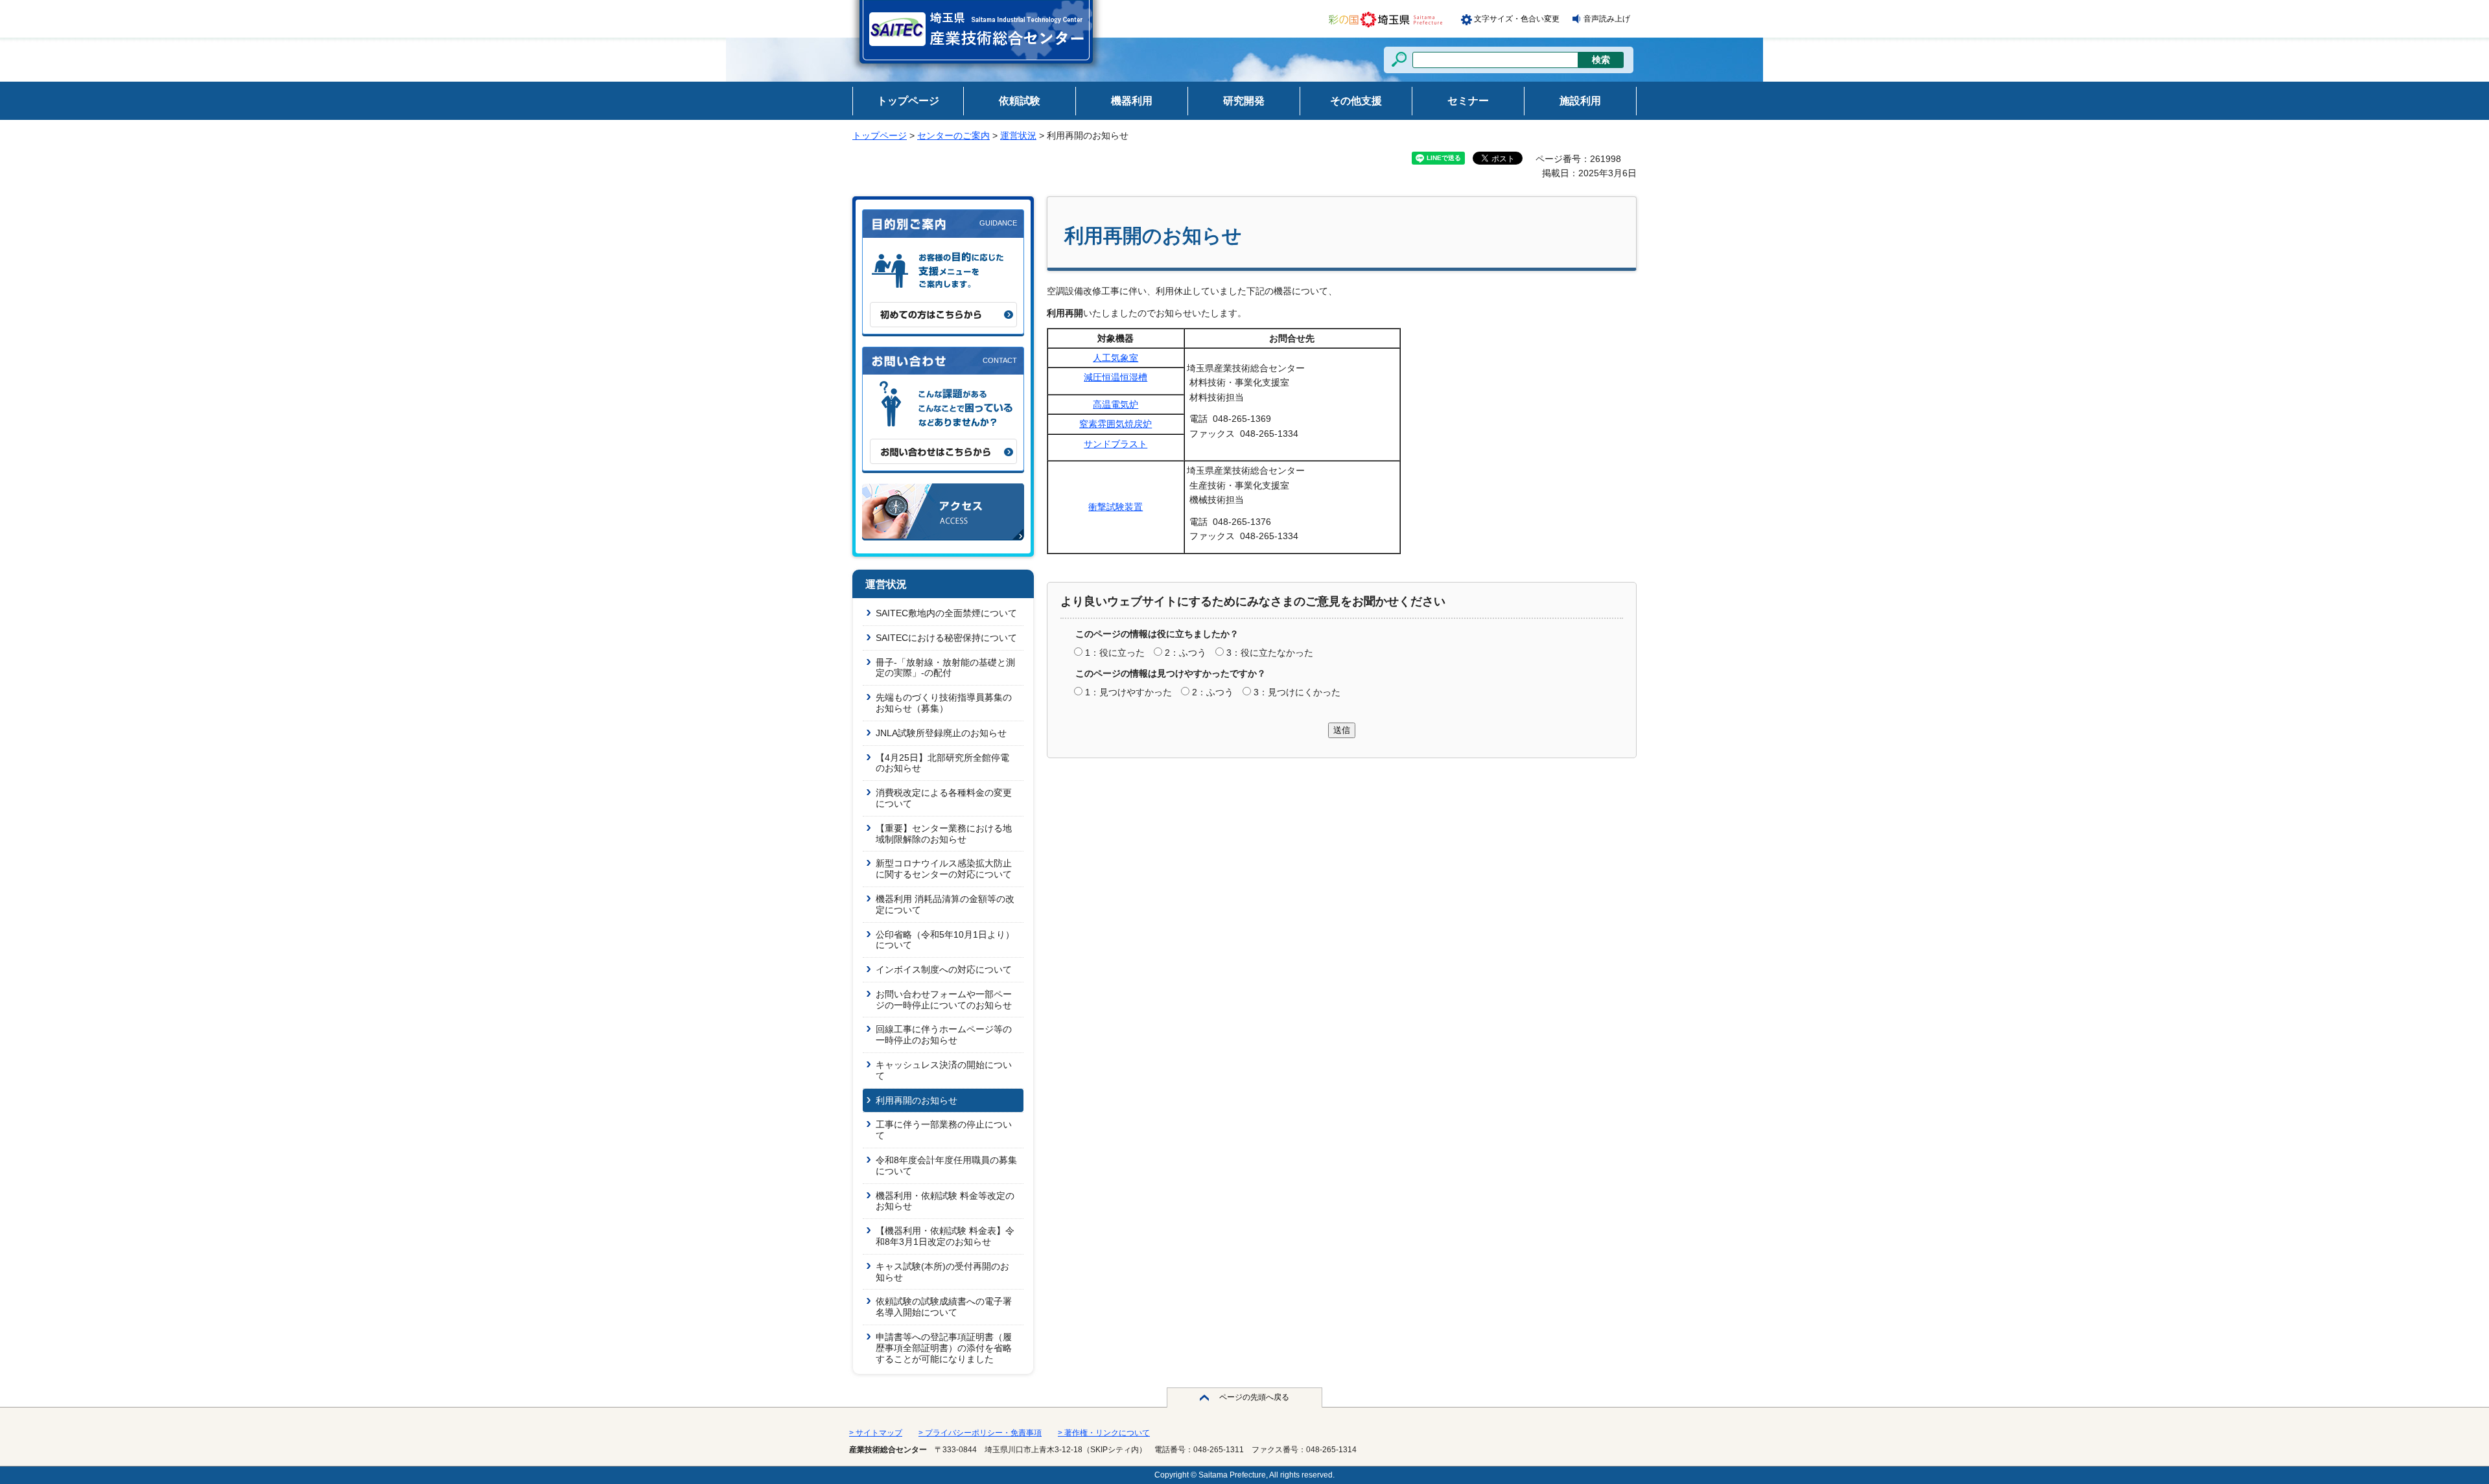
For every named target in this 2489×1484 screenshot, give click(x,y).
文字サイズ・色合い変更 (1517, 19)
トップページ (880, 135)
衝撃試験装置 (1116, 507)
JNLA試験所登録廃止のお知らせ (941, 733)
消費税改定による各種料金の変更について (944, 798)
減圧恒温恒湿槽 (1116, 377)
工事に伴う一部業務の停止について (944, 1130)
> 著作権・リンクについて (1104, 1433)
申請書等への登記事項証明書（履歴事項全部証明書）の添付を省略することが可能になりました (944, 1348)
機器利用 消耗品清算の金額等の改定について (945, 904)
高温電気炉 (1116, 404)
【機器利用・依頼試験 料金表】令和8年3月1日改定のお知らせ (945, 1236)
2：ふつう (1186, 653)
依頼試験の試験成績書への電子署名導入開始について (944, 1307)
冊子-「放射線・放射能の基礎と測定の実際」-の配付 (945, 668)
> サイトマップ (876, 1433)
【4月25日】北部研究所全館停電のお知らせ (942, 763)
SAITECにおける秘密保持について (946, 638)
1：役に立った (1115, 653)
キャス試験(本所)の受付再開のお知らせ (942, 1272)
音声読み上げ (1607, 19)
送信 (1342, 730)
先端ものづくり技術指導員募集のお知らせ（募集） (944, 703)
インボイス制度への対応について (944, 969)
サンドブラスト (1116, 444)
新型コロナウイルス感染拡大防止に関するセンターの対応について (944, 869)
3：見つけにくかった (1297, 692)
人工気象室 (1116, 358)
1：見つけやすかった (1128, 692)
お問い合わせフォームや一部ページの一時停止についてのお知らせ (944, 1000)
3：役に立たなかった (1270, 653)
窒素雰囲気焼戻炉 (1116, 424)
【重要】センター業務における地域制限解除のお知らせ (944, 834)
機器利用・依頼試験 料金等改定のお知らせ (945, 1201)
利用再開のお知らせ (917, 1100)
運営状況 (1018, 135)
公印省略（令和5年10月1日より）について (945, 940)
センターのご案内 (953, 135)
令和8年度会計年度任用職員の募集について (946, 1165)
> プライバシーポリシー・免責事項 (980, 1433)
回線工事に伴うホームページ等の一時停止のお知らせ (944, 1035)
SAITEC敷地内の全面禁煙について (946, 613)
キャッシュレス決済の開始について (944, 1070)
